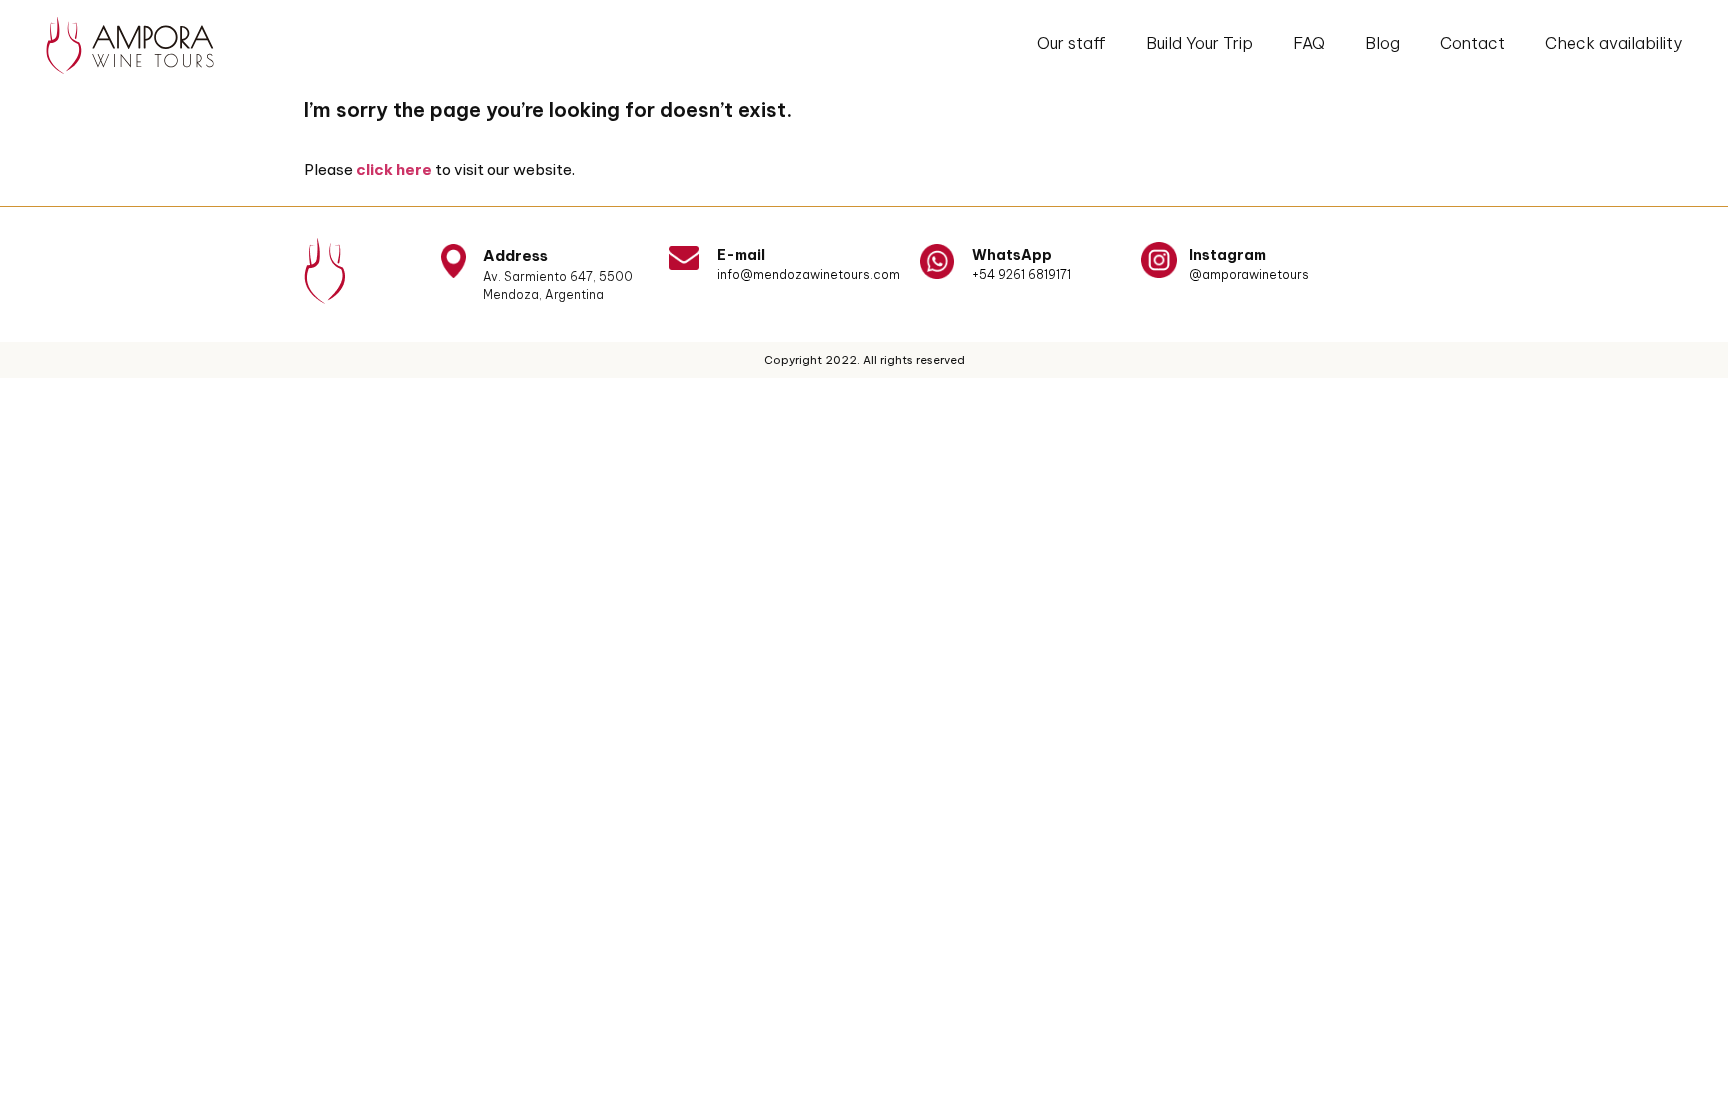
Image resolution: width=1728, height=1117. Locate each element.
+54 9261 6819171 (1021, 274)
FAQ (1309, 43)
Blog (1382, 43)
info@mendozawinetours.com (808, 274)
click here (394, 169)
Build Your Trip (1199, 43)
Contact (1472, 43)
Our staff (1071, 43)
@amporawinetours (1249, 274)
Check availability (1613, 43)
